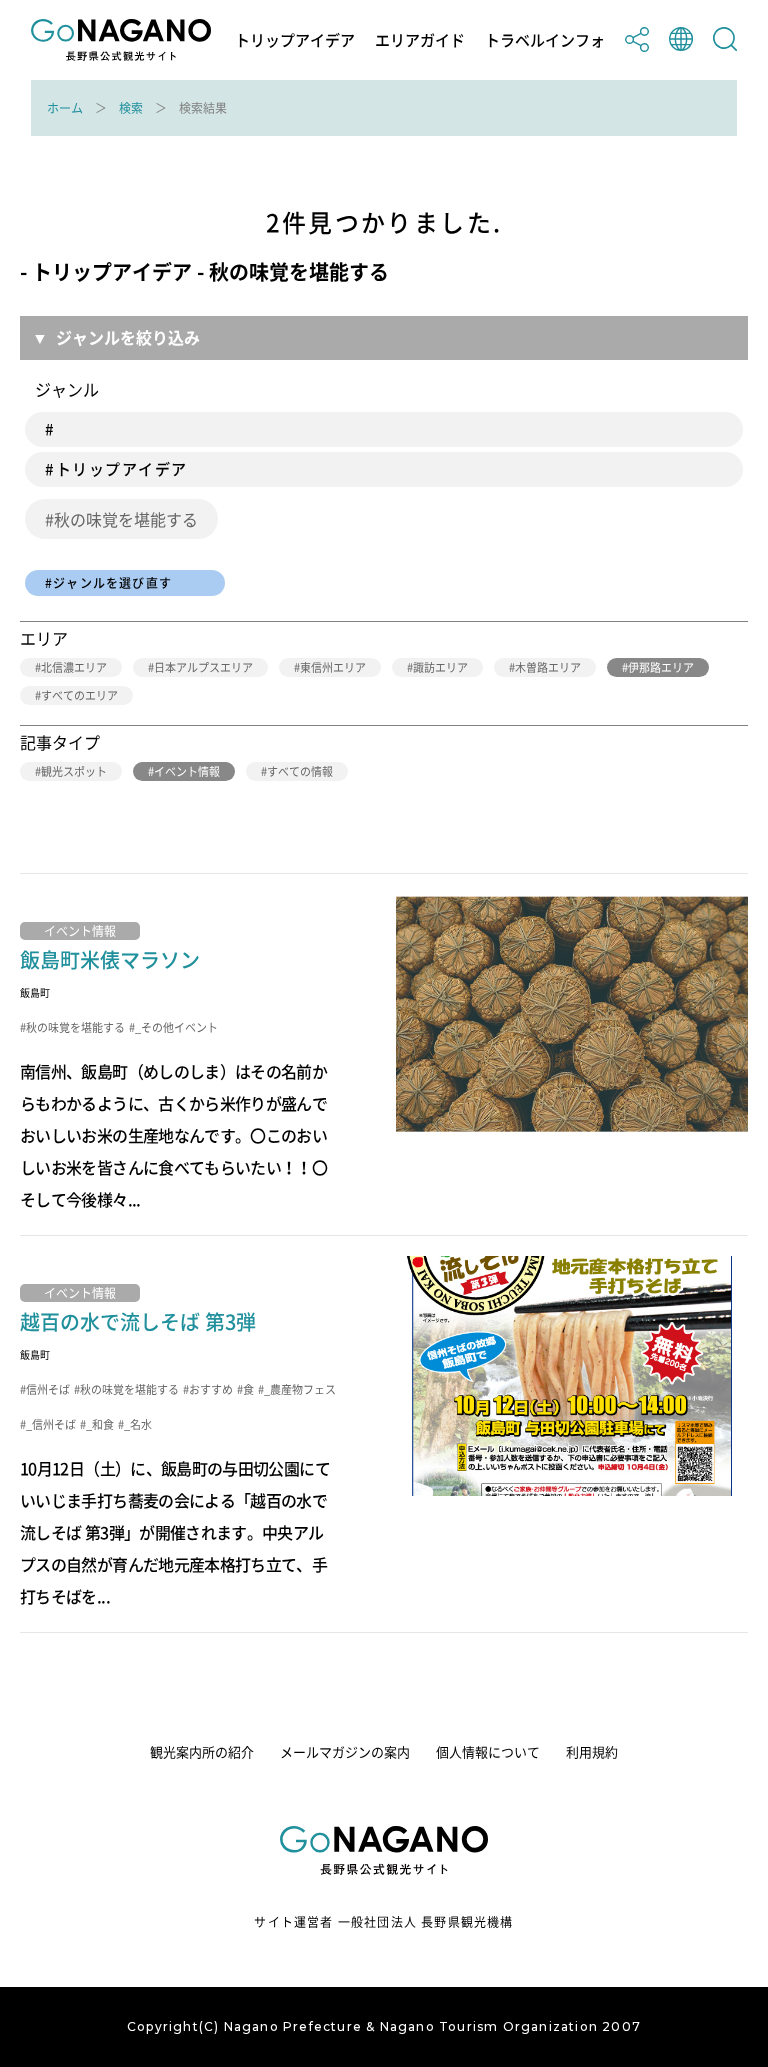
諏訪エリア (440, 667)
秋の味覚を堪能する (126, 519)
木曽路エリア (548, 667)
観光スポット (74, 771)
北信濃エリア (74, 667)
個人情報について (488, 1751)
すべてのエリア (79, 695)
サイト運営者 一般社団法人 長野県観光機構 (383, 1922)
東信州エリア (333, 667)
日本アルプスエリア (203, 667)
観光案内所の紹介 (202, 1751)
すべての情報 (300, 771)
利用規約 (592, 1751)
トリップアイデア (295, 40)
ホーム (65, 108)
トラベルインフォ (545, 40)
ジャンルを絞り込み (128, 337)
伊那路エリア (661, 667)
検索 (131, 108)
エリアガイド (420, 40)
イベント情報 (187, 771)
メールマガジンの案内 (345, 1751)
